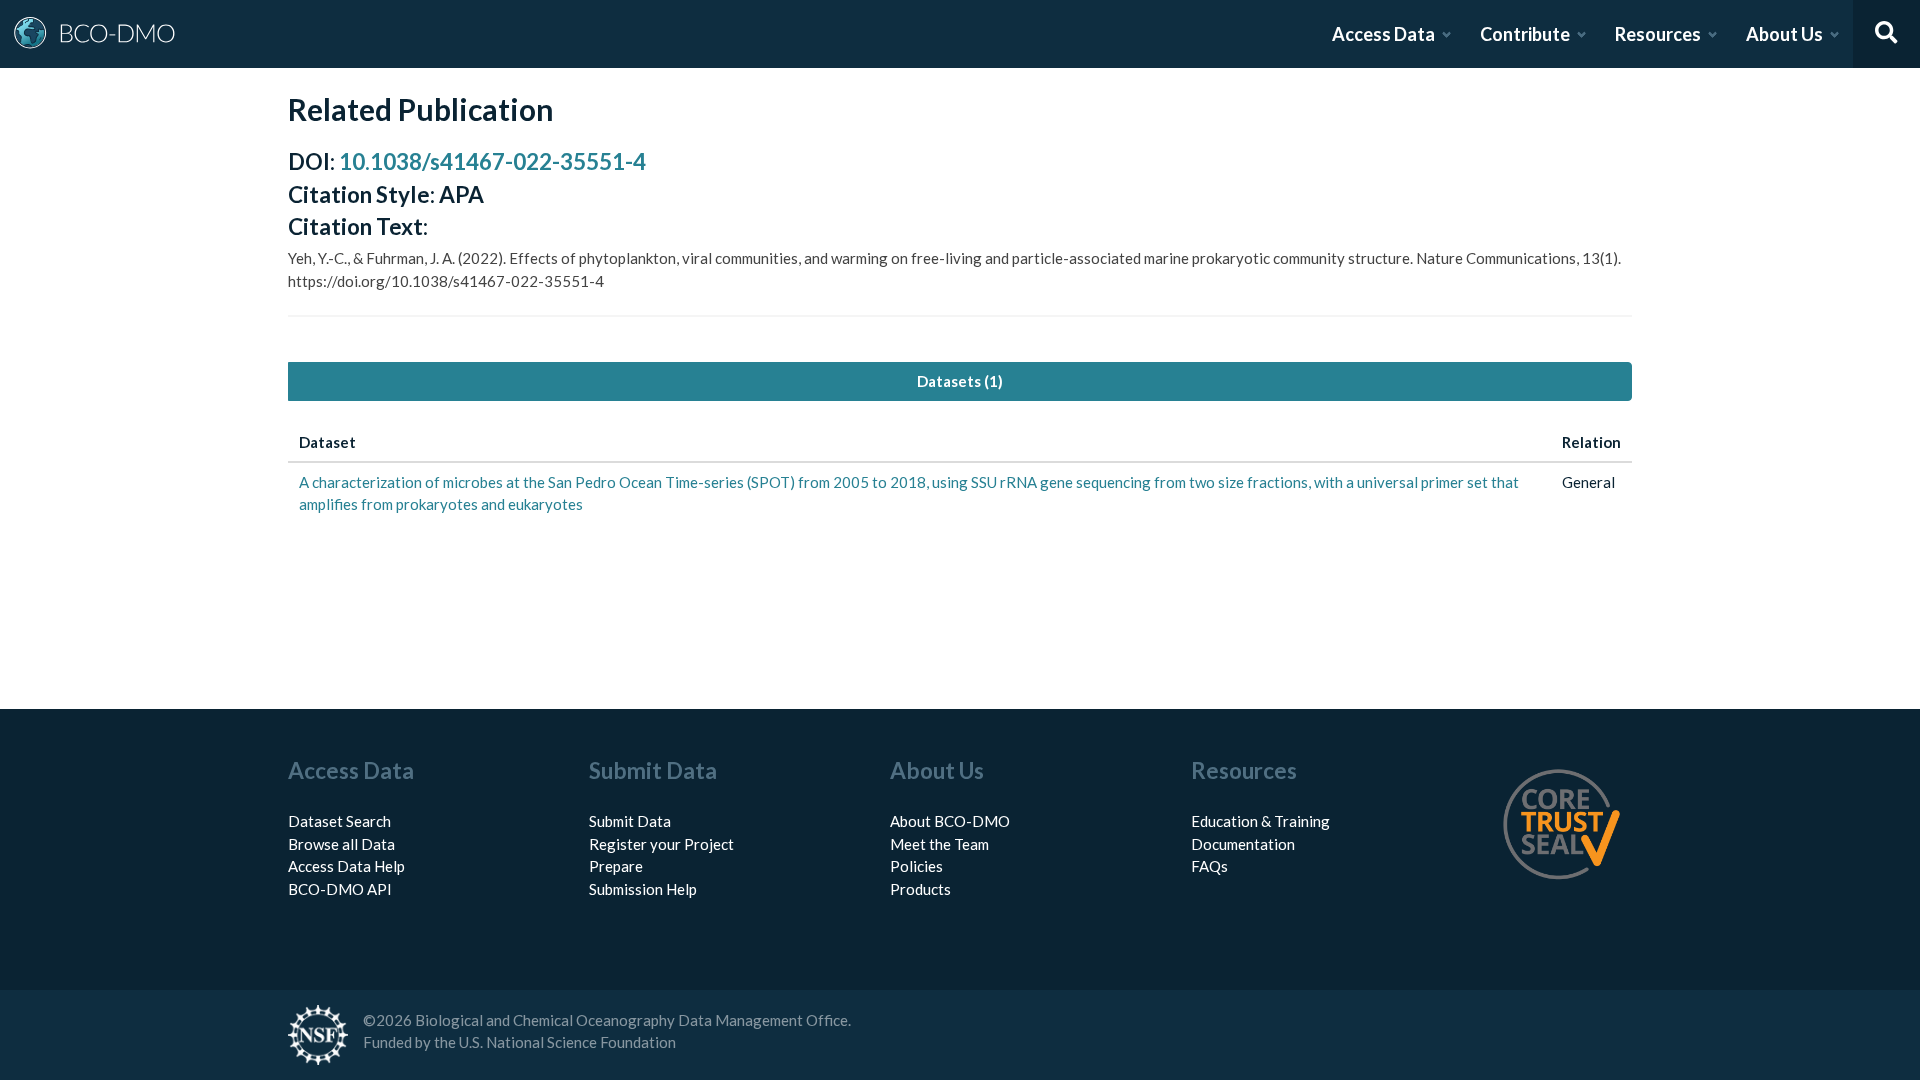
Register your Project (661, 844)
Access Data (1383, 34)
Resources (1658, 34)
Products (920, 889)
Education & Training (1260, 821)
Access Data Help (346, 866)
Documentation (1243, 844)
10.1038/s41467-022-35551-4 (492, 161)
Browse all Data (341, 844)
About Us (1784, 34)
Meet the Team (939, 844)
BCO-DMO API (340, 889)
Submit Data (630, 821)
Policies (916, 866)
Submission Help (643, 889)
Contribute (1525, 34)
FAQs (1209, 866)
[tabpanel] (960, 474)
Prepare (616, 866)
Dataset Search (339, 821)
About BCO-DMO (950, 821)
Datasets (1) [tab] (960, 381)
